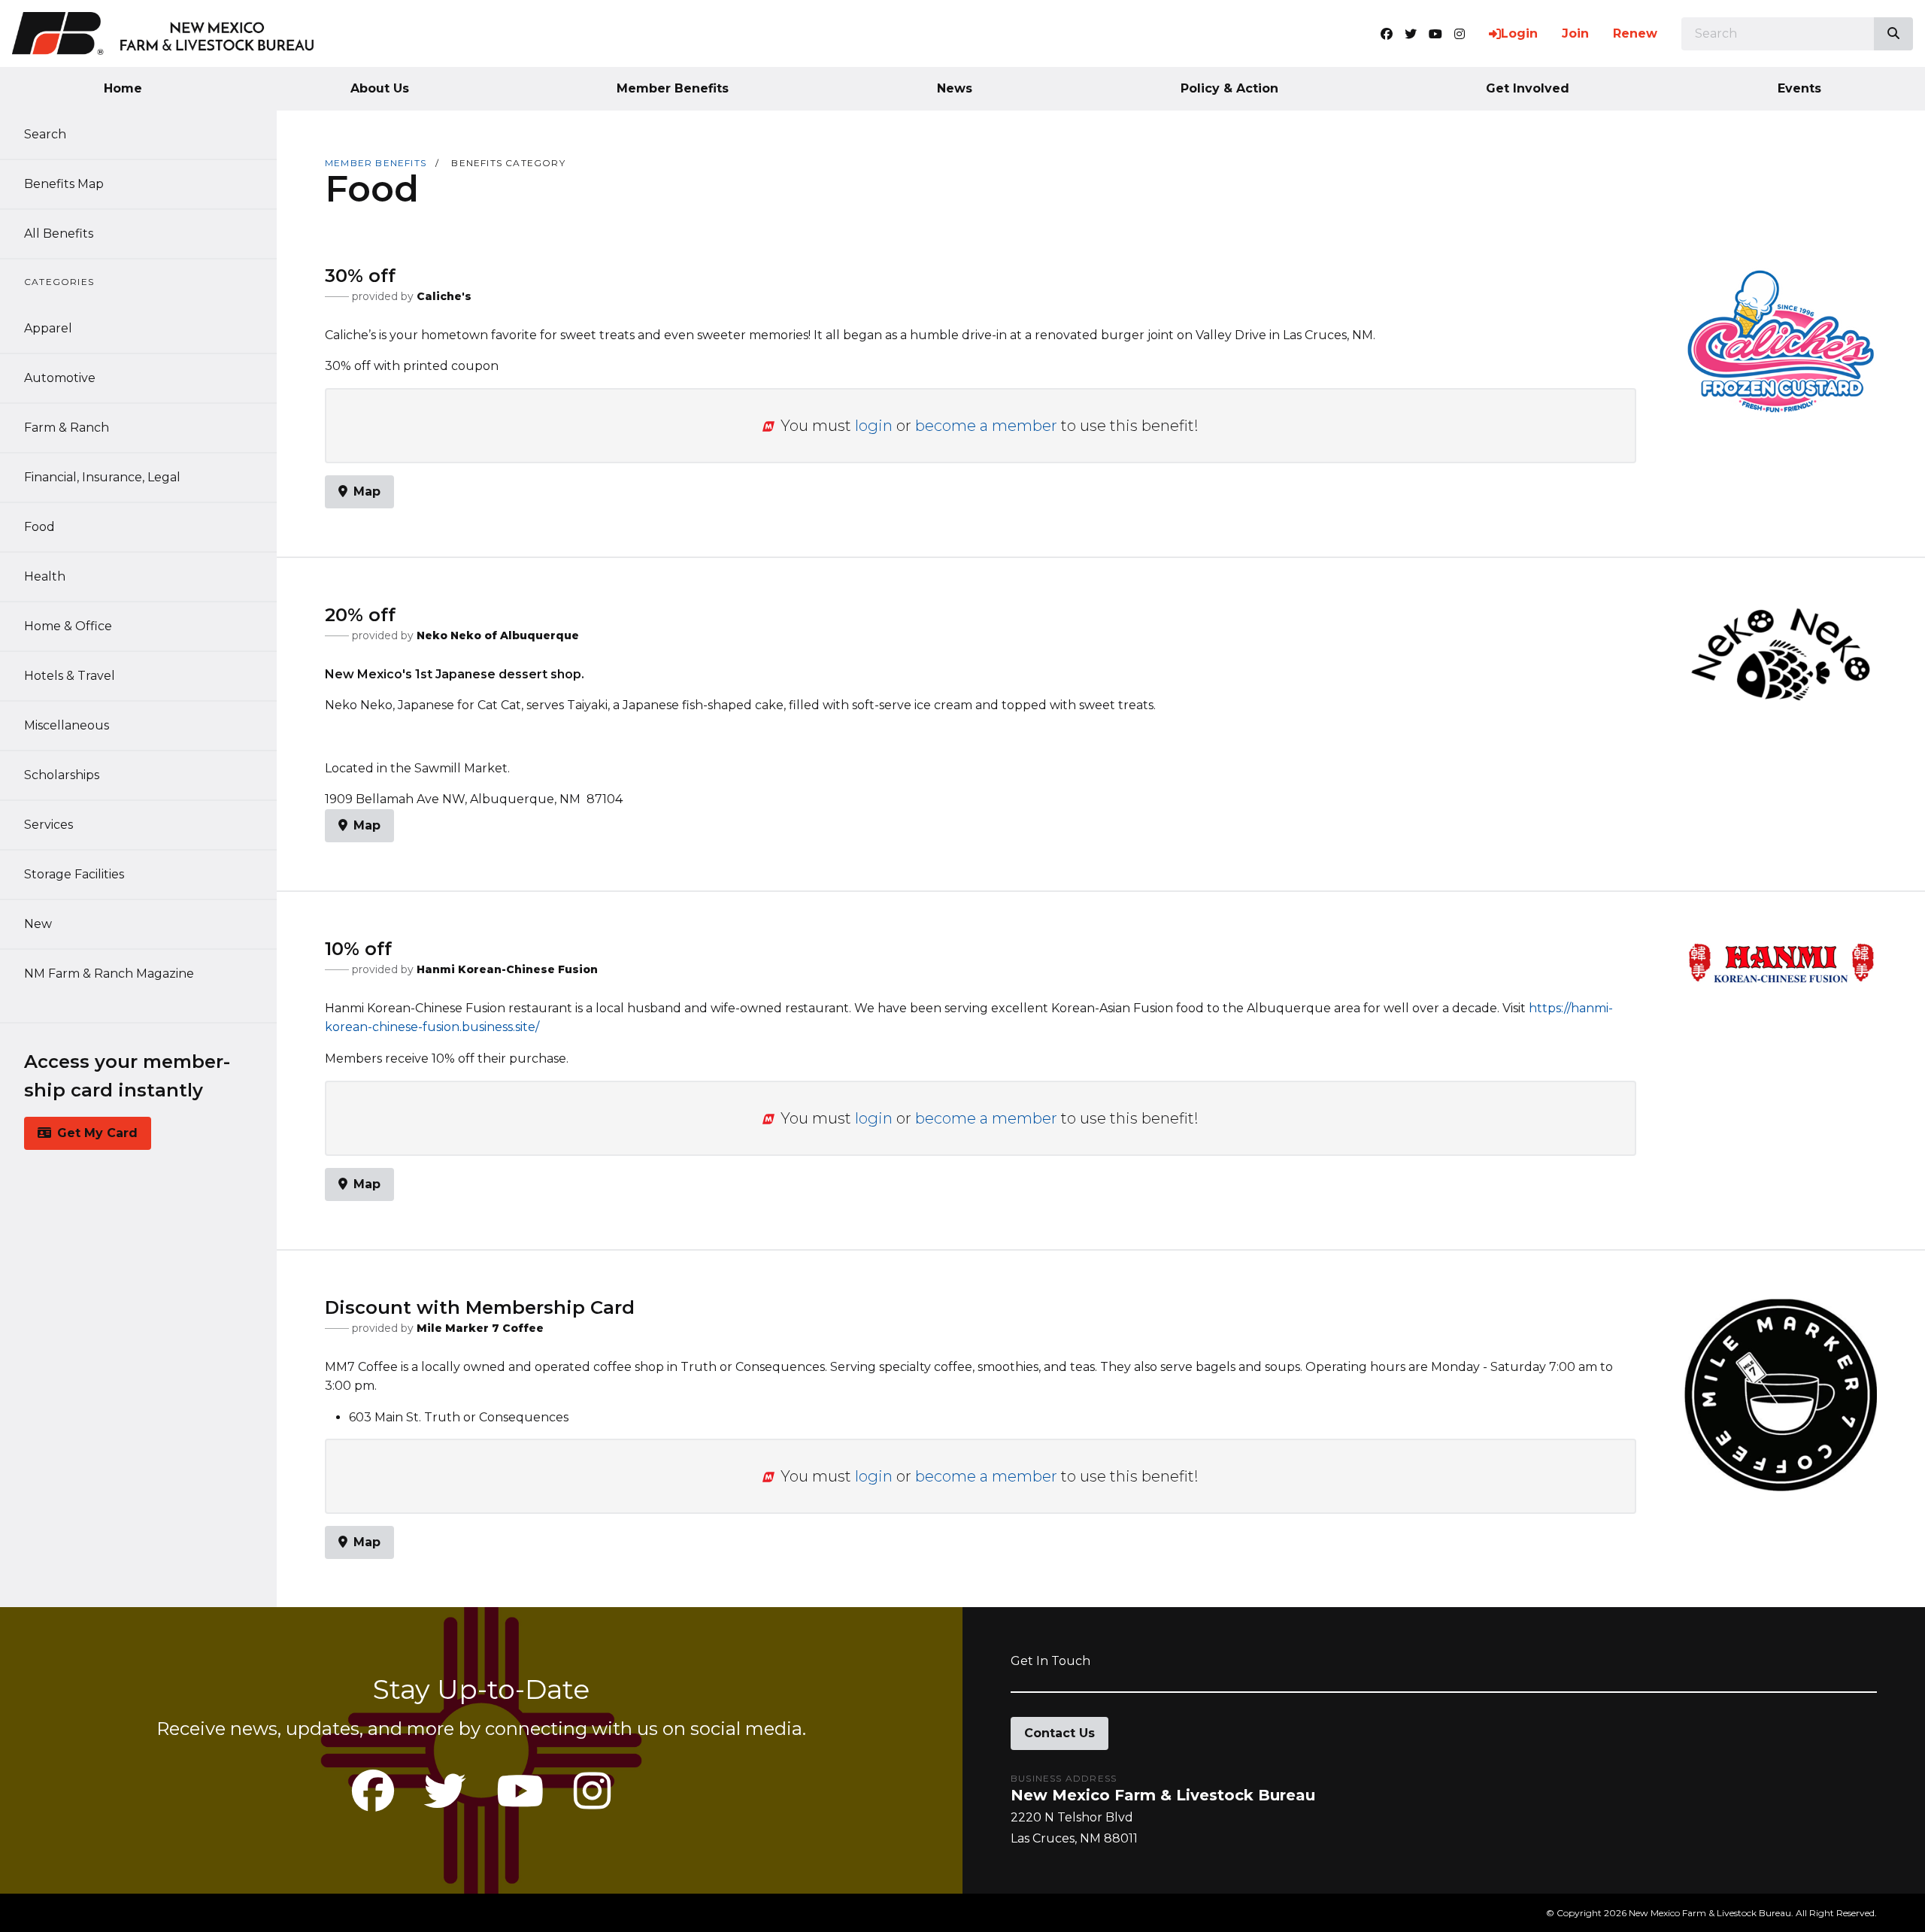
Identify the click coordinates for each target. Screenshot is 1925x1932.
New (38, 924)
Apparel (48, 328)
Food (39, 527)
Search (45, 134)
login (874, 426)
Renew (1635, 33)
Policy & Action (1229, 88)
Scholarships (62, 775)
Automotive (60, 378)
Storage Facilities (74, 874)
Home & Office (68, 626)
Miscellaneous (67, 725)
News (955, 88)
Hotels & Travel (70, 676)
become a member (986, 426)
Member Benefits (673, 88)
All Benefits (59, 234)
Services (49, 825)
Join (1575, 33)
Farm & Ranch (67, 428)
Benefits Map (64, 184)
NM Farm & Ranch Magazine (109, 974)
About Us (380, 88)
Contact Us (1060, 1733)
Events (1799, 88)
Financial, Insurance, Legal (102, 477)
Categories (59, 282)
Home (123, 88)
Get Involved (1528, 88)
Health (45, 576)
